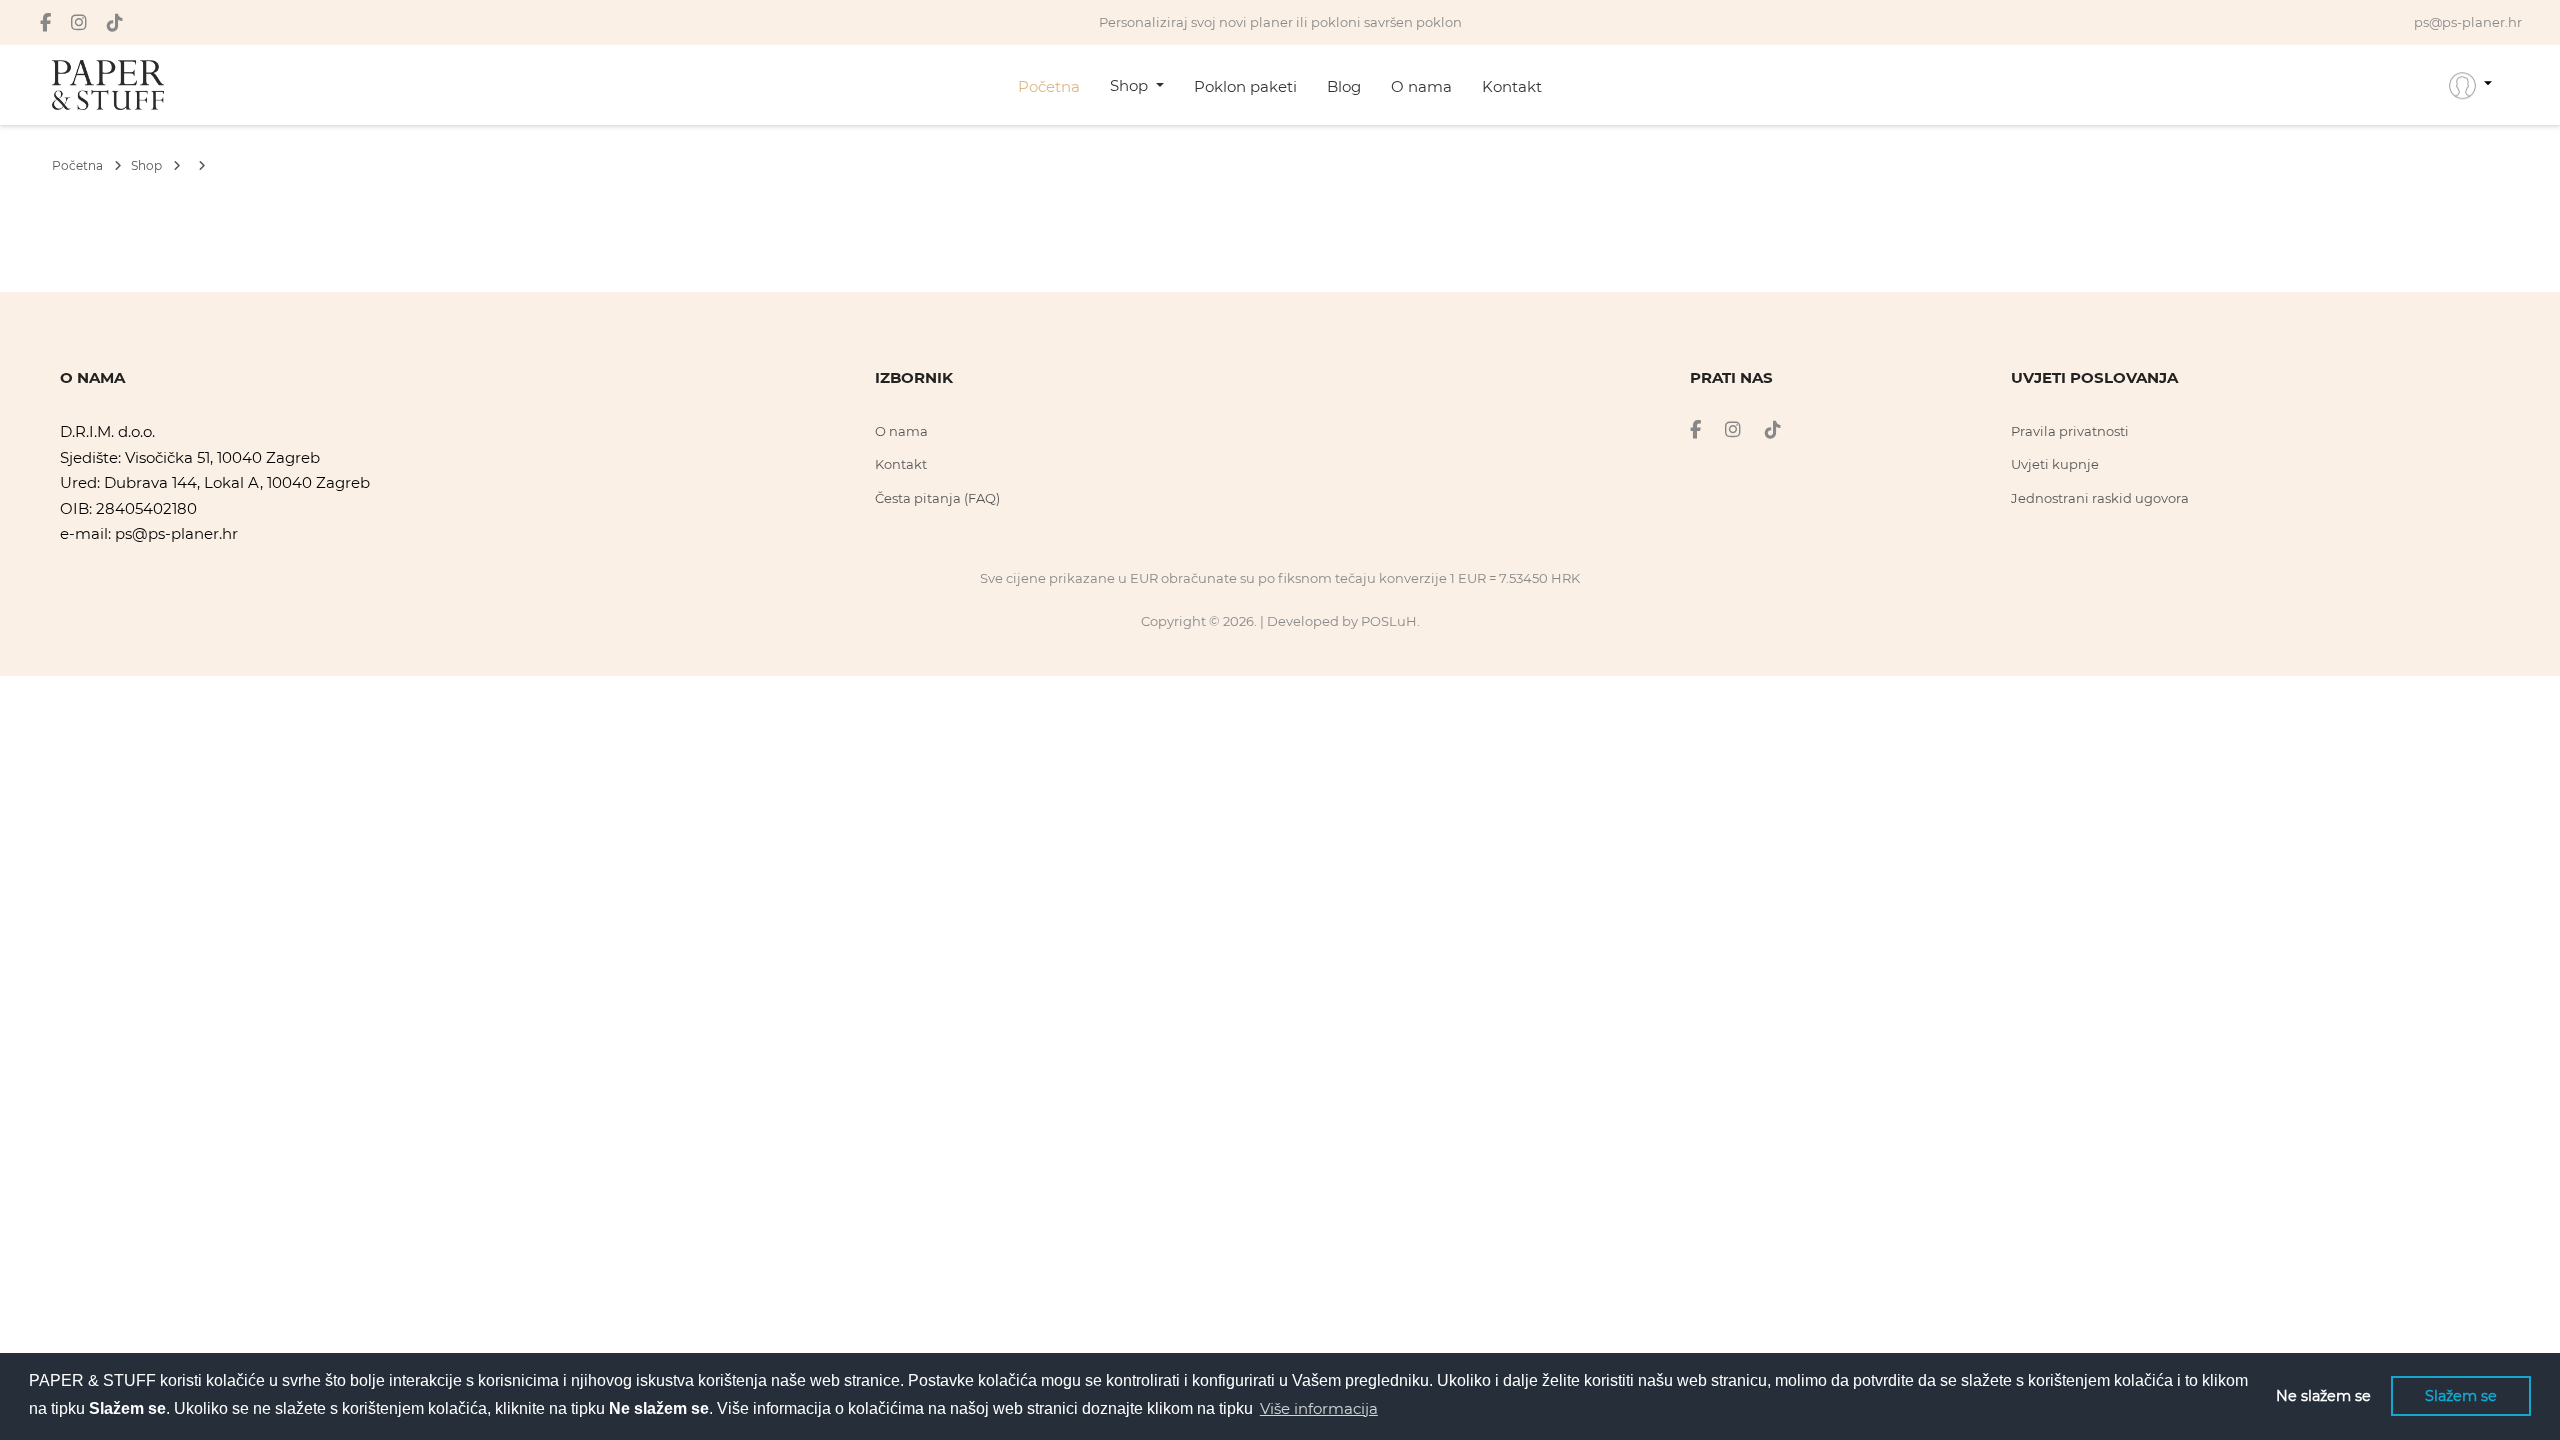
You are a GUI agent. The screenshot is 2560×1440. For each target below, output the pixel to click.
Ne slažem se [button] (2323, 1396)
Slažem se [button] (2461, 1396)
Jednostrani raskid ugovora (2100, 498)
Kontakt (1512, 86)
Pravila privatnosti (2070, 431)
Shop (148, 165)
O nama (1421, 86)
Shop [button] (1131, 85)
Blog (1344, 86)
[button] (2470, 85)
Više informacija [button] (1319, 1408)
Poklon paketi (1245, 86)
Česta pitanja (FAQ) (937, 498)
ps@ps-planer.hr (176, 533)
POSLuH (1389, 621)
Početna (1049, 86)
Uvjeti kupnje (2055, 464)
